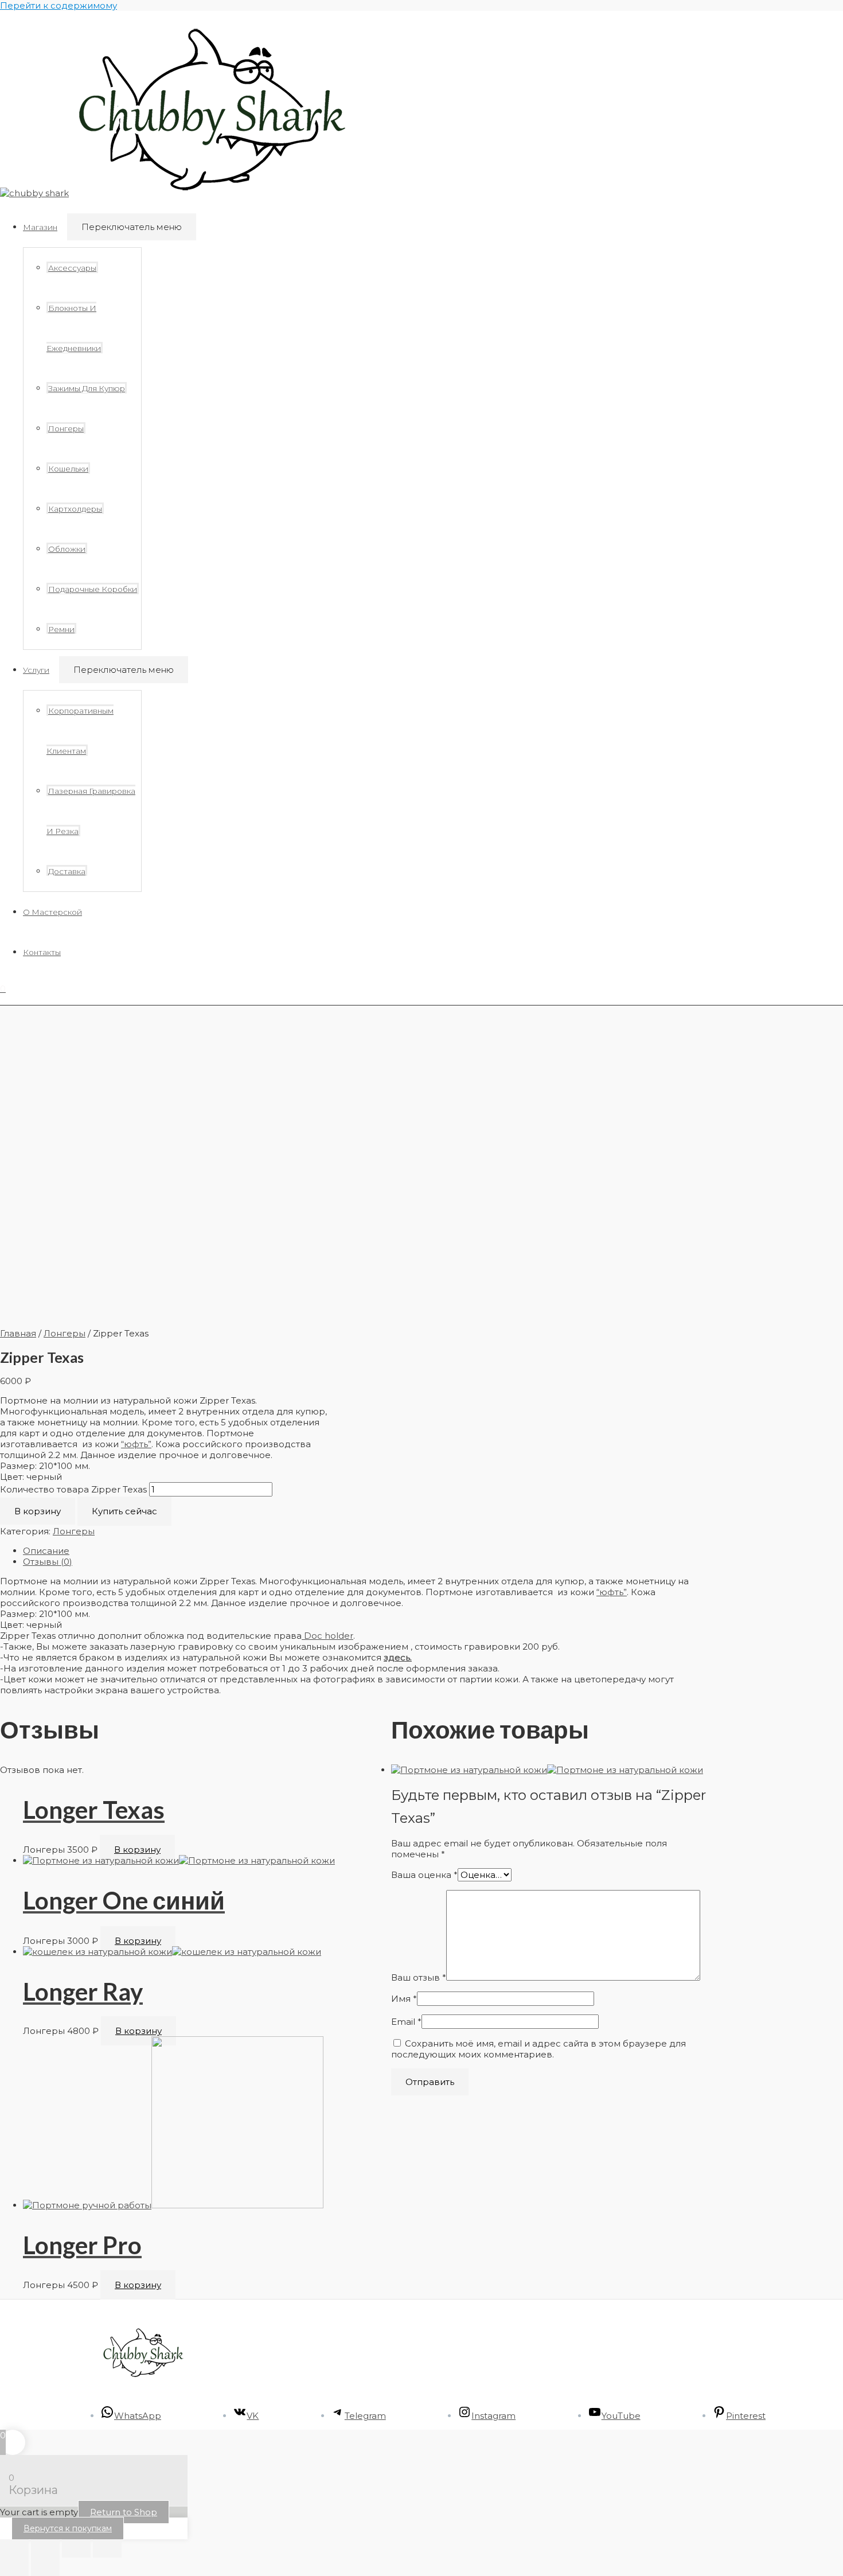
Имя (404, 1999)
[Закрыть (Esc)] (107, 2548)
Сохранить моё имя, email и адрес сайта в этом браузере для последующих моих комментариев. (538, 2049)
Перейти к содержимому (58, 5)
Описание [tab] (46, 1551)
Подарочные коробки (93, 589)
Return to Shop (124, 2512)
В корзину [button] (137, 1850)
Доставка (67, 871)
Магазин (40, 227)
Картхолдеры (75, 509)
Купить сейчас (124, 1511)
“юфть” (136, 1444)
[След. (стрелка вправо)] (45, 2567)
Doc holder (327, 1636)
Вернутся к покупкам (68, 2528)
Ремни (61, 629)
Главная (18, 1333)
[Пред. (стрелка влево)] (14, 2567)
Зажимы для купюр (87, 388)
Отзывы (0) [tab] (48, 1562)
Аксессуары (72, 268)
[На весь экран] (45, 2548)
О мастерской (52, 912)
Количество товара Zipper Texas (73, 1489)
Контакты (42, 952)
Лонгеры (66, 428)
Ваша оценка (424, 1875)
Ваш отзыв (419, 1977)
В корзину (38, 1511)
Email (406, 2022)
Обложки (67, 549)
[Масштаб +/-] (14, 2548)
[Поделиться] (76, 2548)
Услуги (36, 670)
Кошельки (68, 469)
